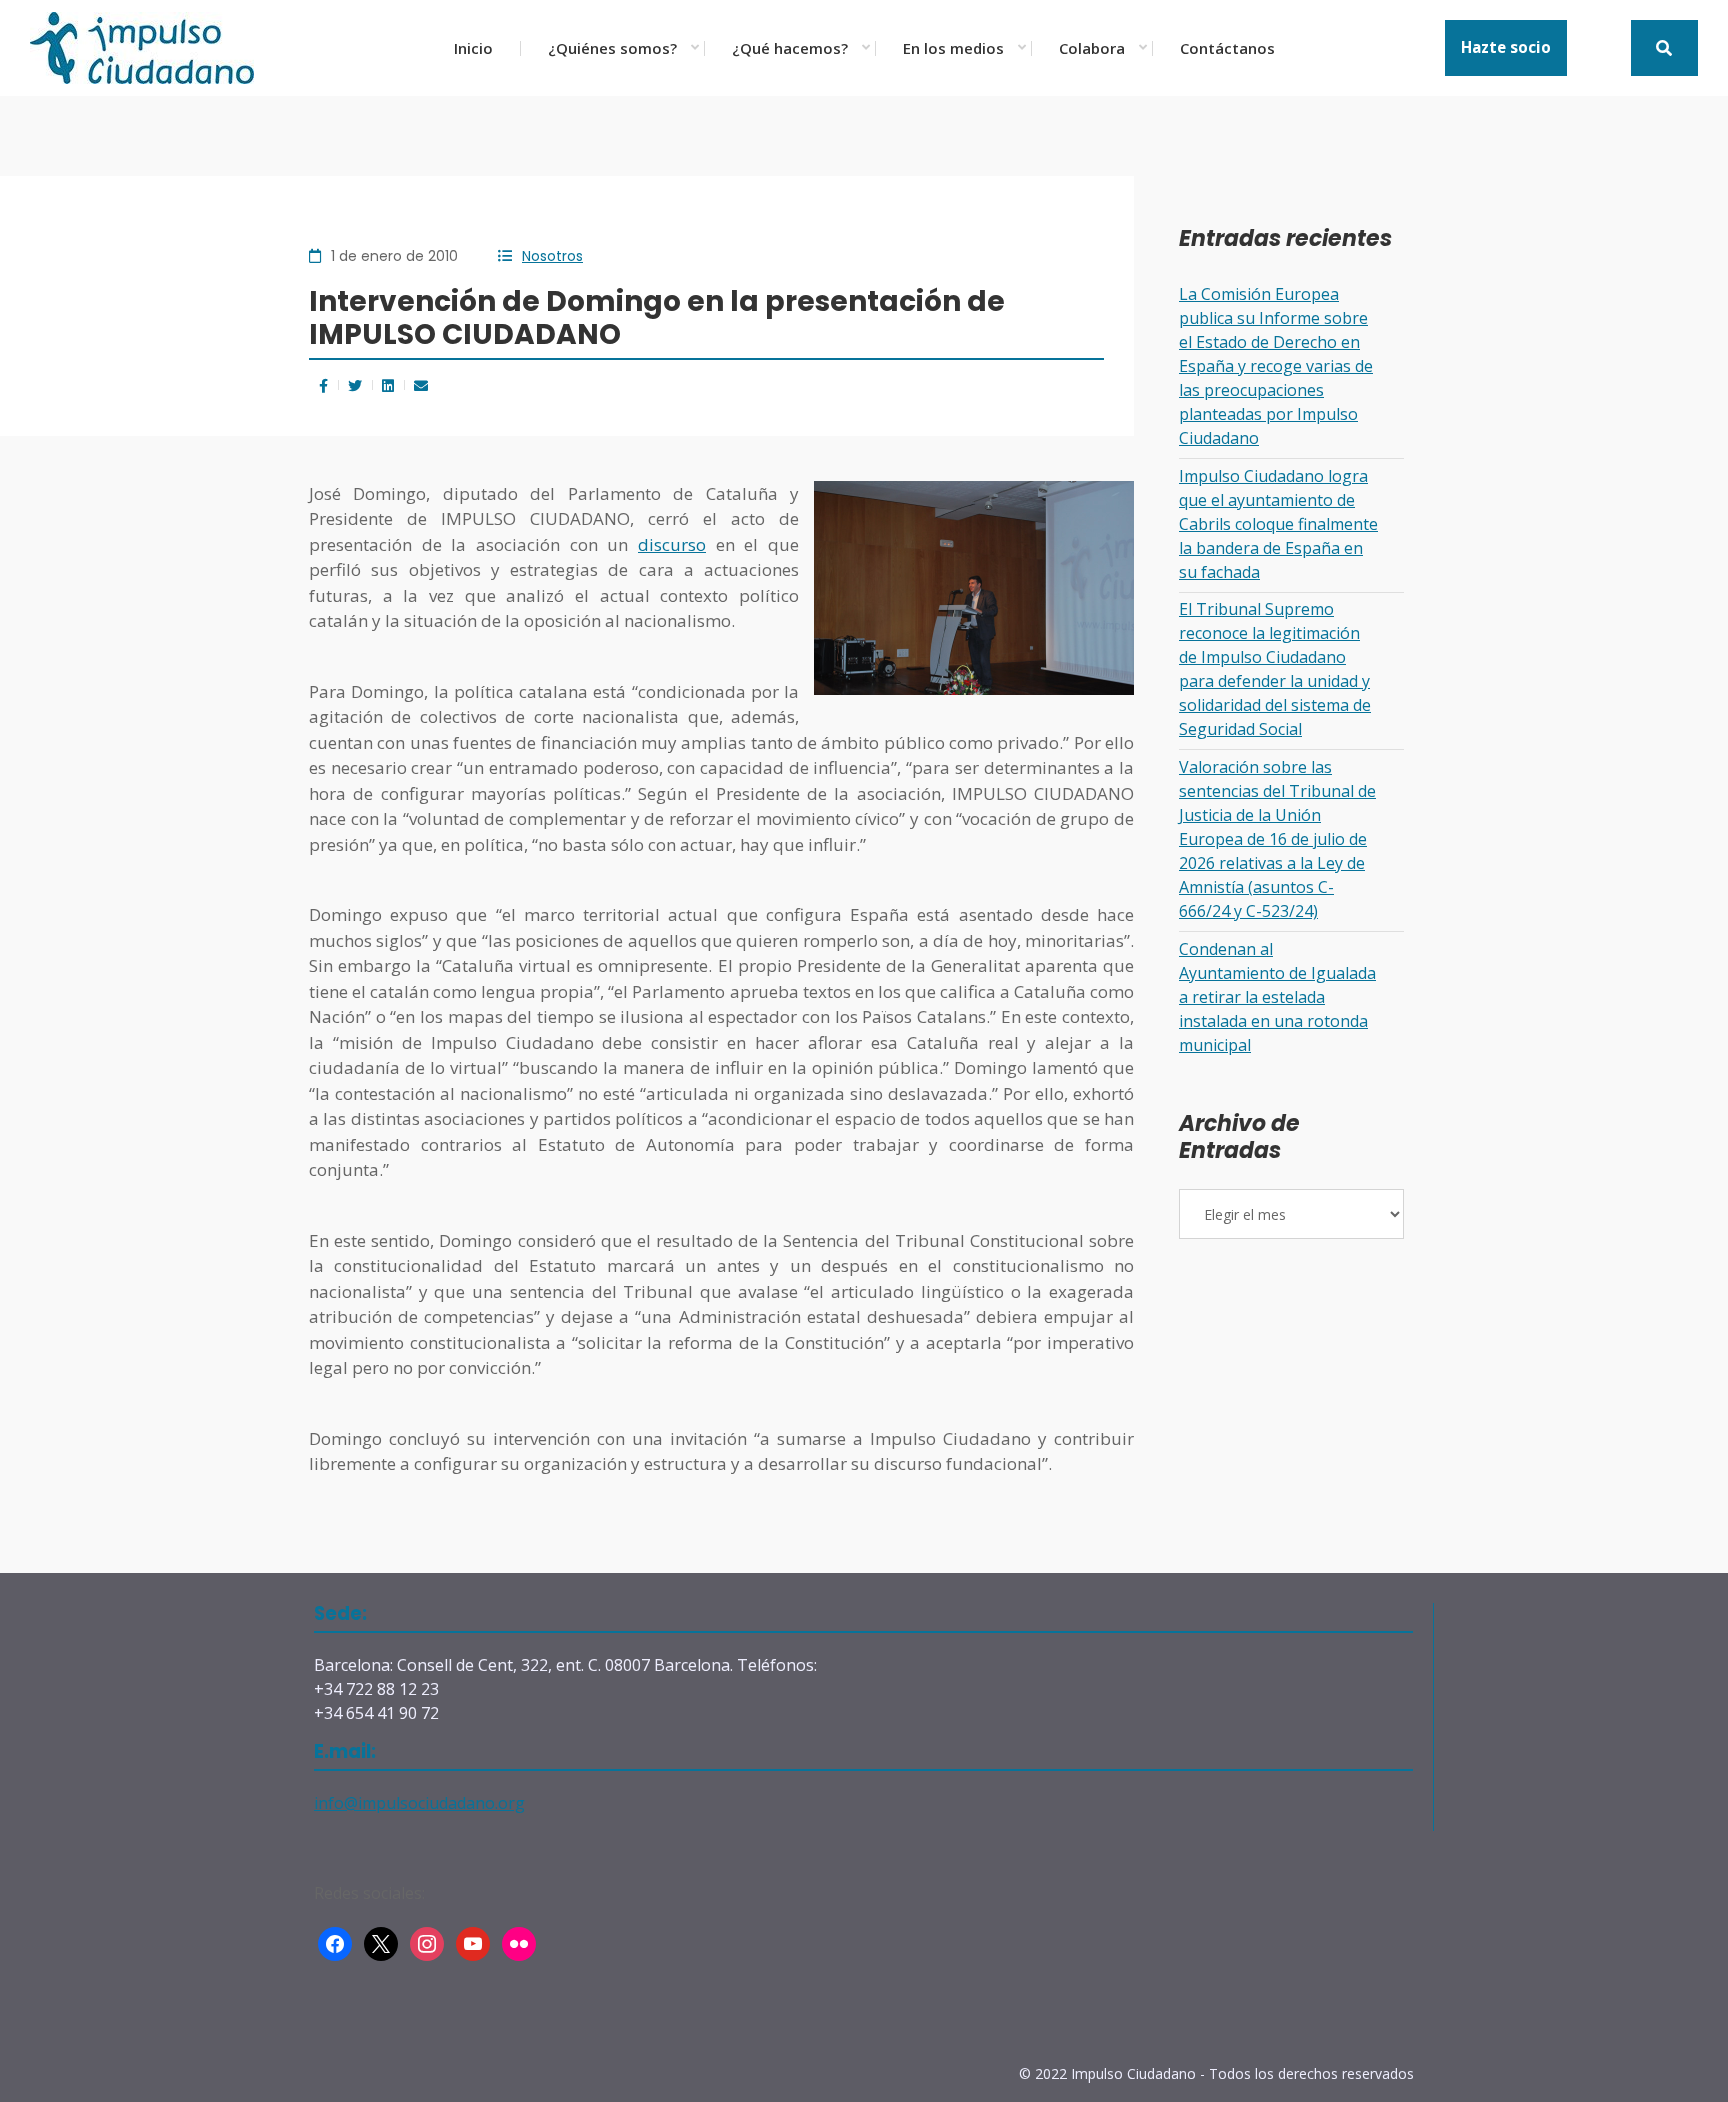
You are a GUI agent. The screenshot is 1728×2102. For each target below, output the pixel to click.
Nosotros (552, 256)
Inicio (473, 48)
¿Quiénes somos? (612, 48)
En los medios (953, 48)
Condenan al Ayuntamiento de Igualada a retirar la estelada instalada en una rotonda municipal (1277, 997)
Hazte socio (1506, 47)
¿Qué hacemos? (790, 48)
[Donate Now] (1664, 48)
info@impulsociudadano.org (419, 1803)
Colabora (1092, 48)
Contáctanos (1227, 48)
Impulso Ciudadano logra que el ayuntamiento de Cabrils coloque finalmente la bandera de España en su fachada (1278, 524)
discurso (672, 544)
